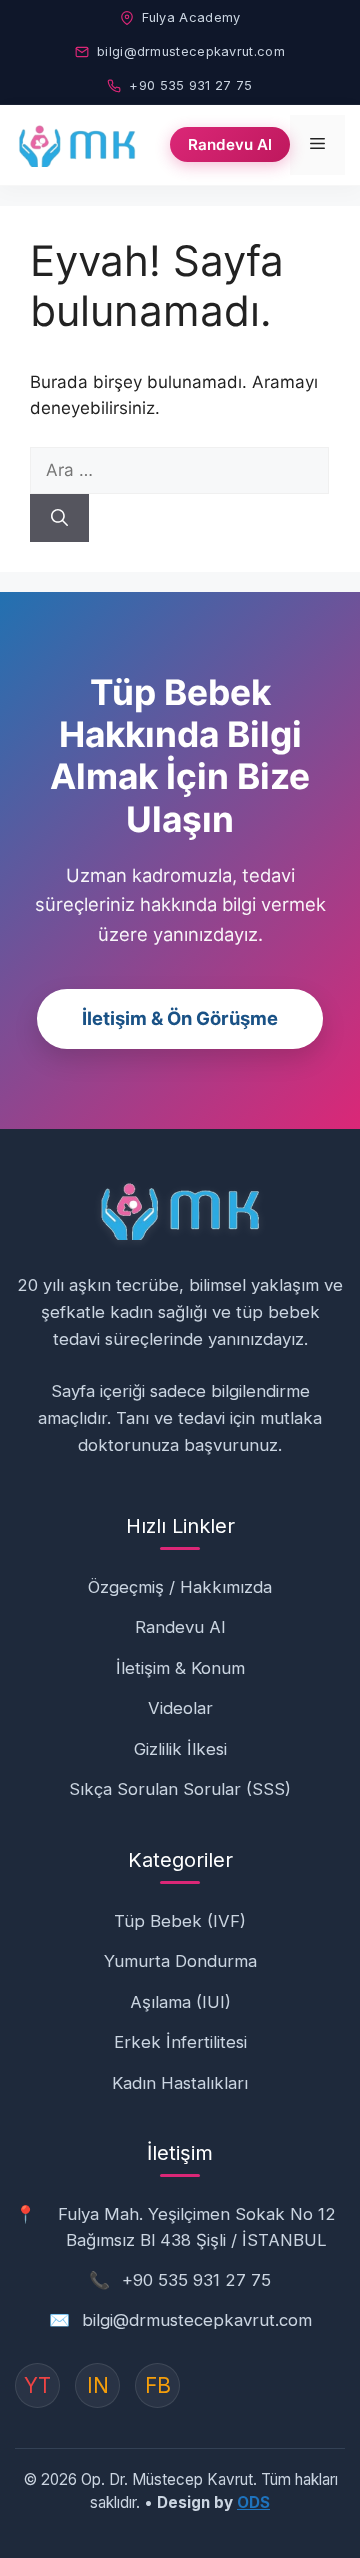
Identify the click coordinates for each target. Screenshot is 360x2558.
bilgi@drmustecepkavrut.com (191, 51)
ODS (253, 2502)
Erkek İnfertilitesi (180, 2042)
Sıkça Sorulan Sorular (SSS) (180, 1789)
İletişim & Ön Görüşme (180, 1018)
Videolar (180, 1708)
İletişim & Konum (180, 1668)
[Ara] (59, 518)
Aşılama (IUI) (180, 2002)
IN (98, 2385)
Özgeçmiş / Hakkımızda (180, 1587)
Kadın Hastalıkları (180, 2083)
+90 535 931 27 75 (190, 85)
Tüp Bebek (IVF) (180, 1921)
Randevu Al (230, 144)
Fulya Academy (191, 17)
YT (37, 2385)
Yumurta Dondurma (180, 1961)
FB (158, 2385)
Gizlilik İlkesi (180, 1749)
